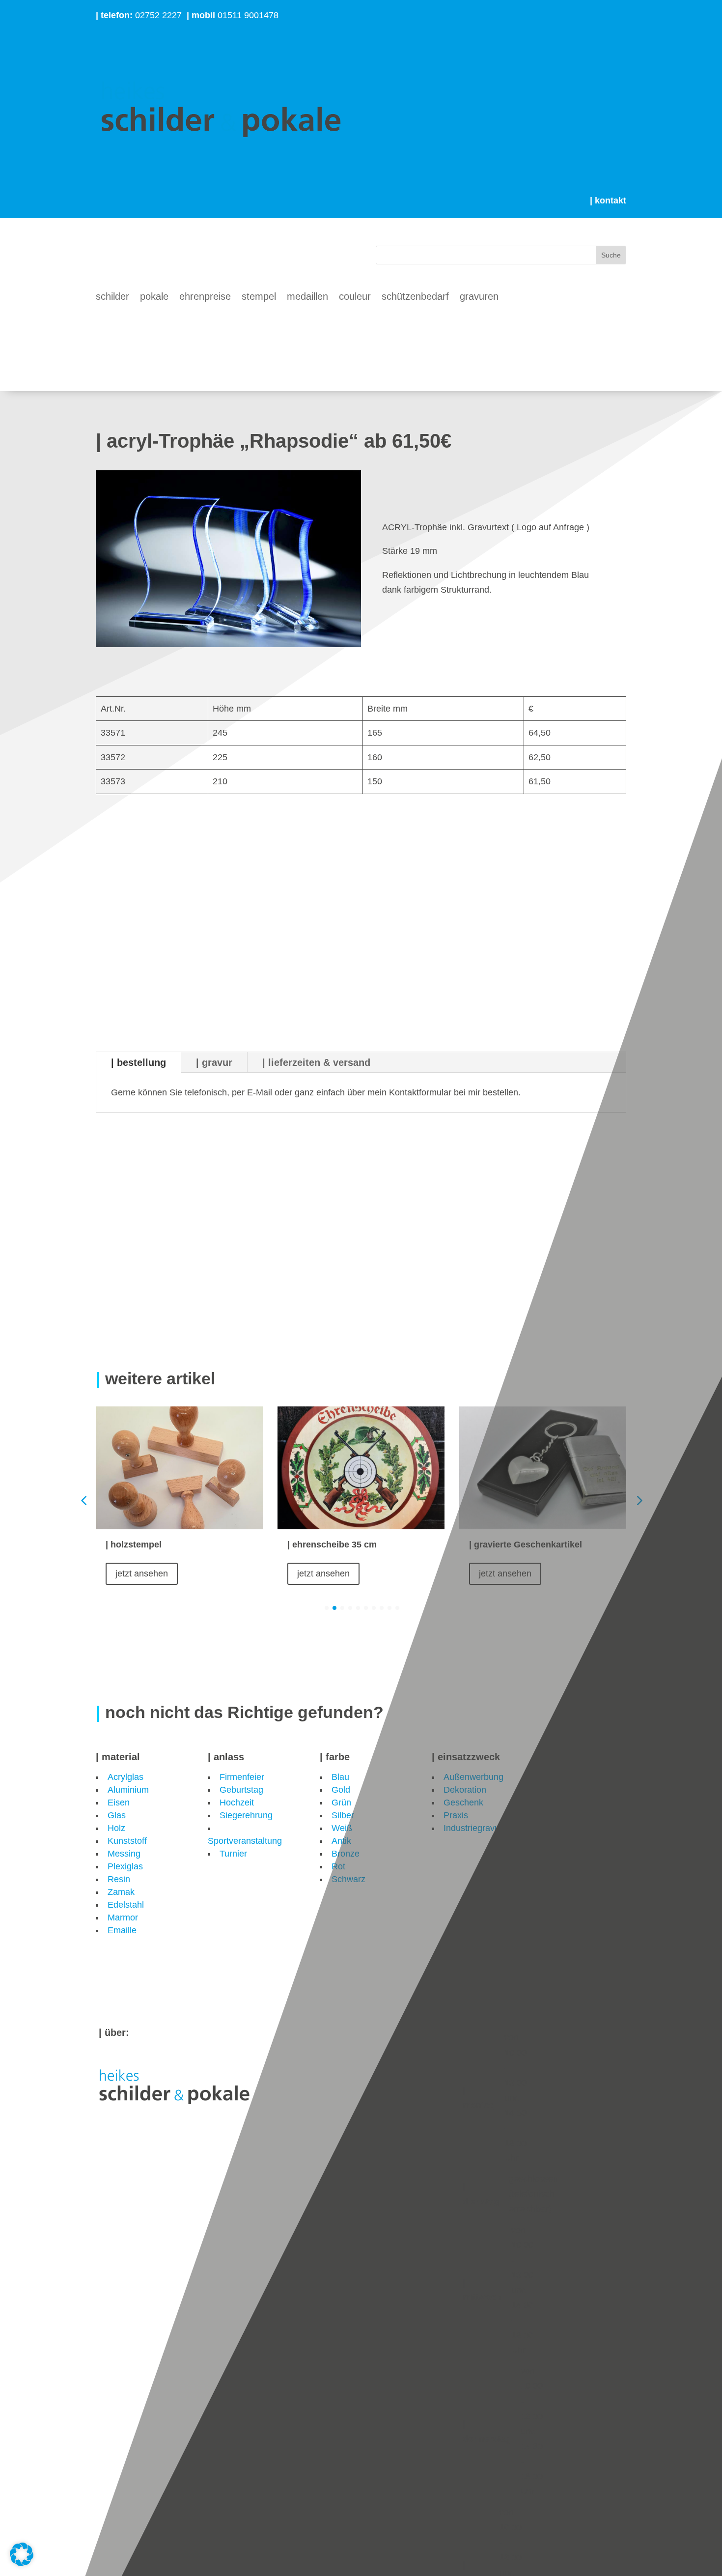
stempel (259, 297)
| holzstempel (134, 1545)
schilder (112, 297)
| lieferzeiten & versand (316, 1062)
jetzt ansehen (142, 1574)
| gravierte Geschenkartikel (526, 1545)
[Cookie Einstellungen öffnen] (22, 2563)
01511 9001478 (233, 15)
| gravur (214, 1062)
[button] (639, 1501)
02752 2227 (139, 15)
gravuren (479, 297)
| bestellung (139, 1062)
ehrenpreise (205, 297)
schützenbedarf (415, 297)
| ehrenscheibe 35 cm (333, 1545)
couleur (355, 297)
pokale (154, 297)
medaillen (307, 297)
